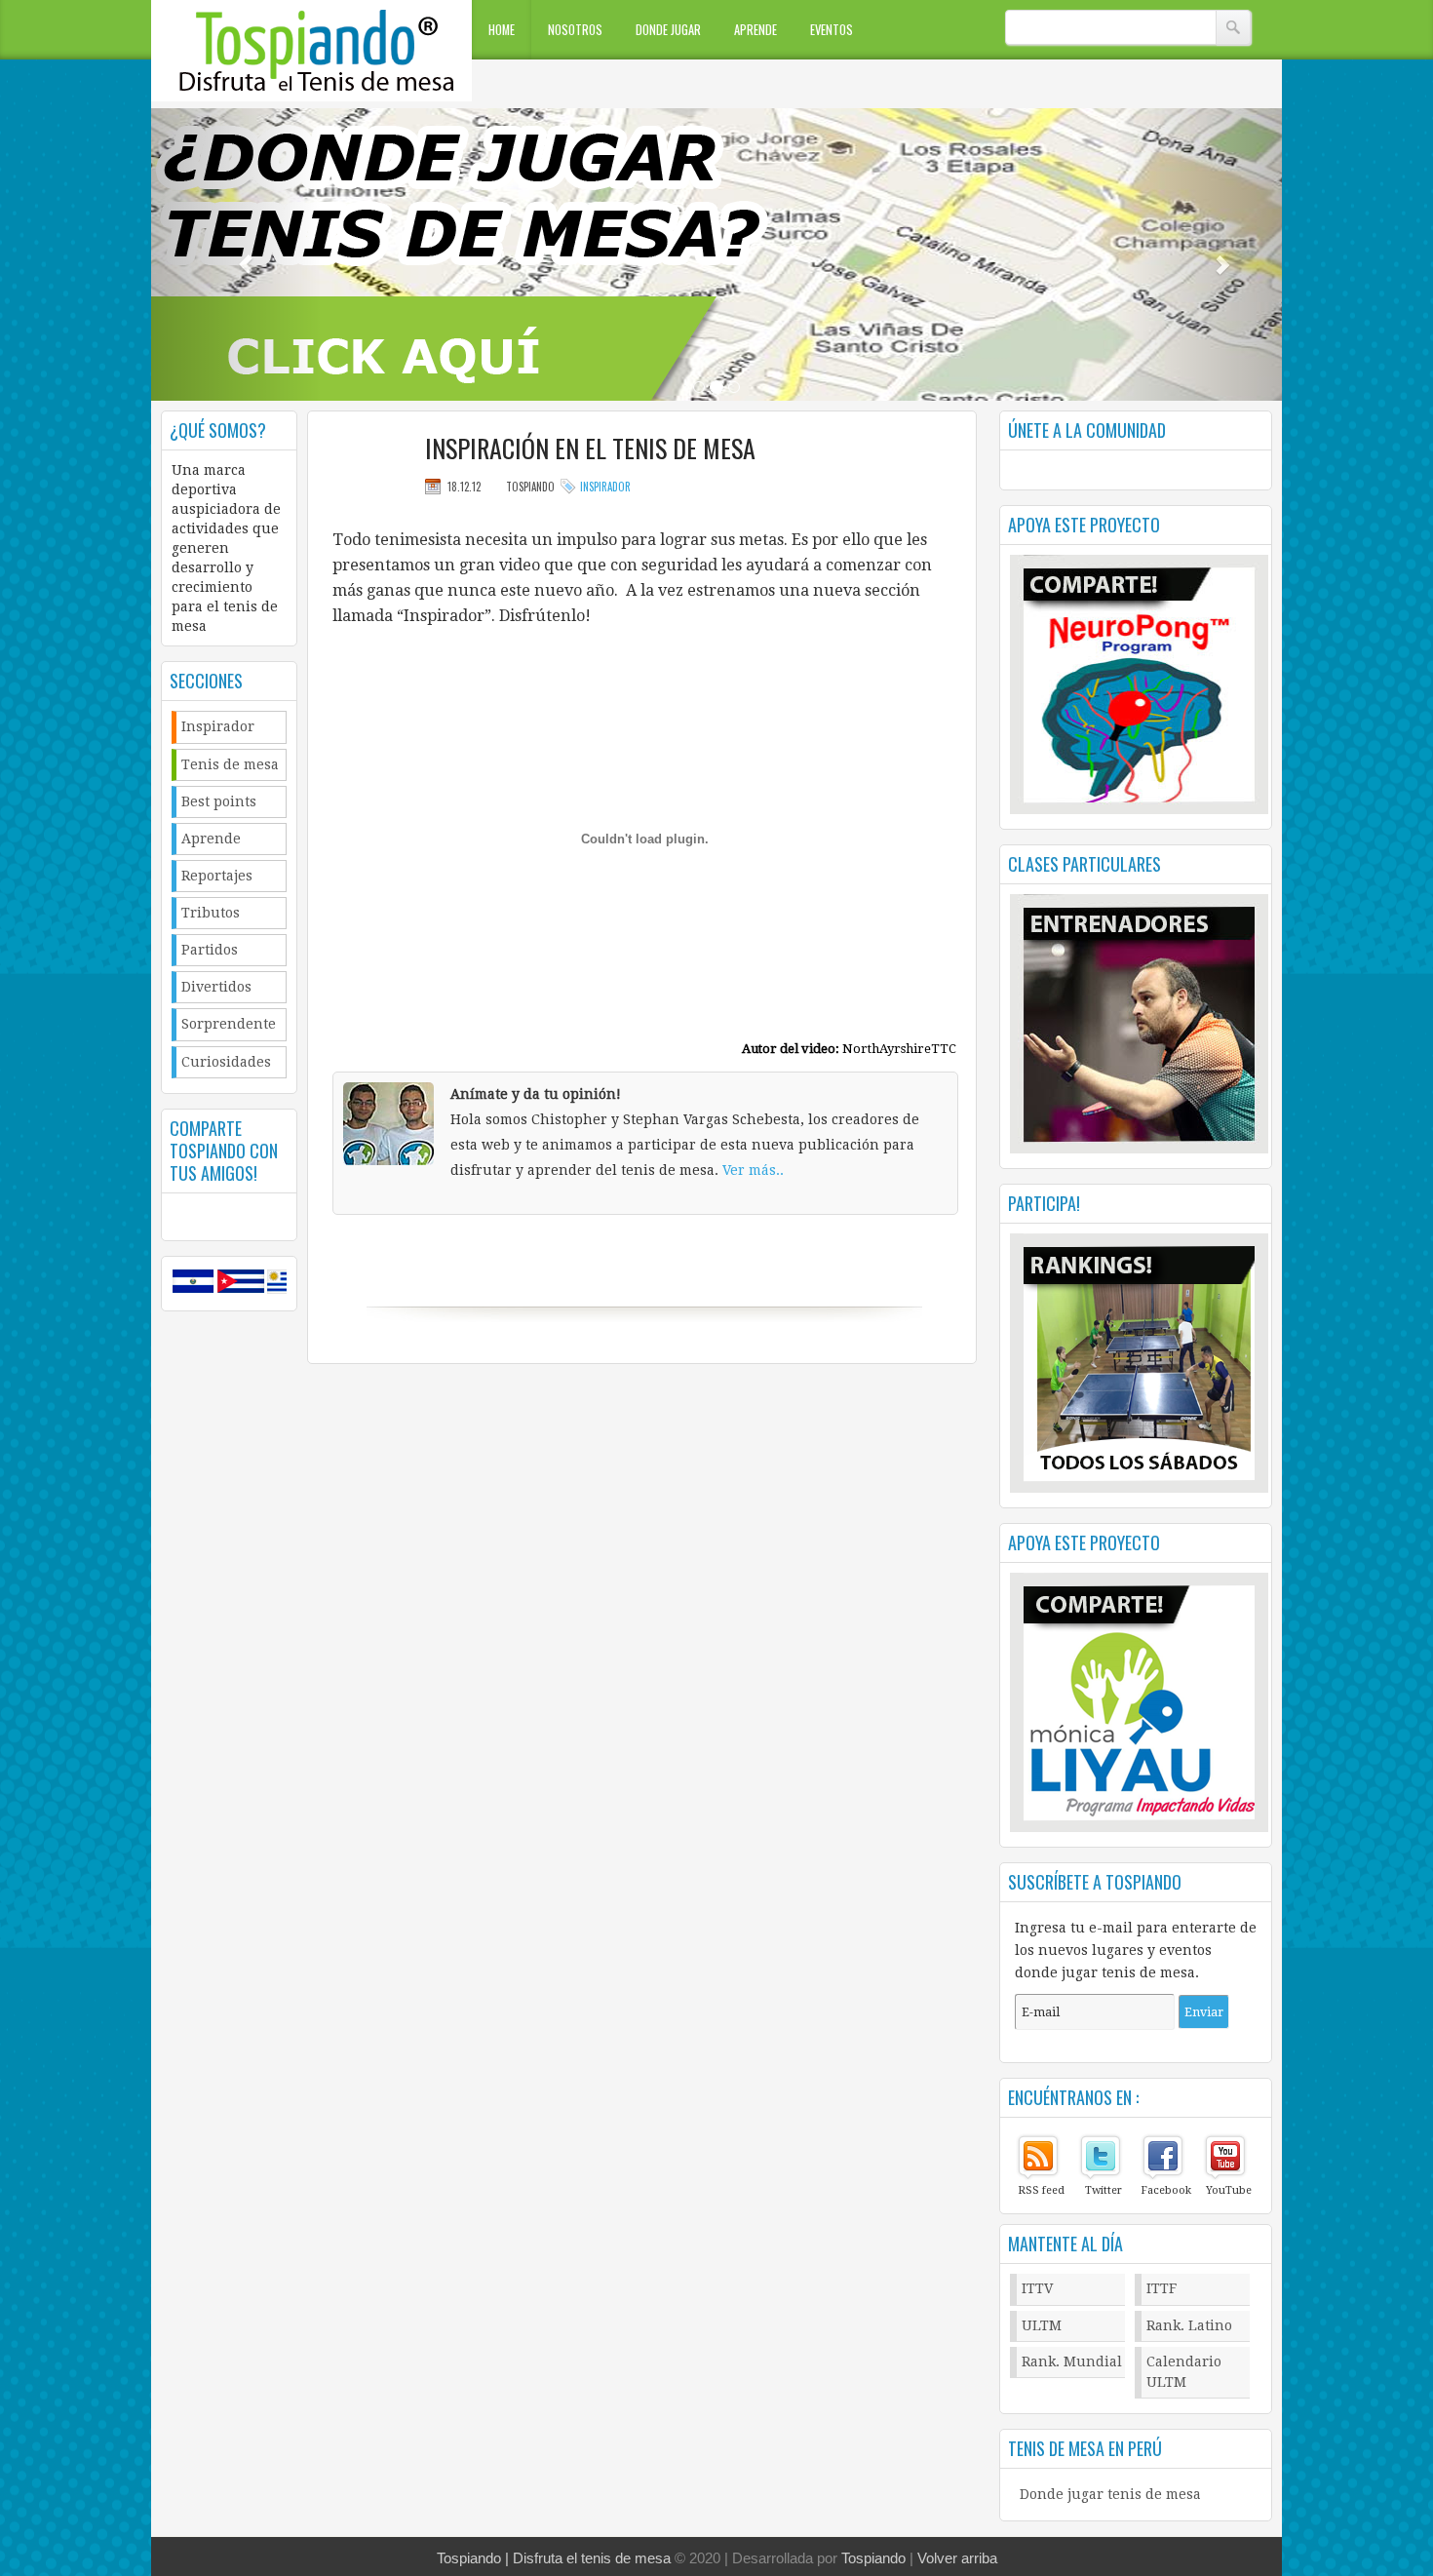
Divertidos (216, 987)
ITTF (1162, 2288)
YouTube (1229, 2190)
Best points (219, 801)
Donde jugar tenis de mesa (1110, 2494)
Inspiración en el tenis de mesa (590, 449)
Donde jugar (668, 30)
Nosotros (575, 30)
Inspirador (218, 726)
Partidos (210, 950)
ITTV (1038, 2288)
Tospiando (873, 2558)
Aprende (755, 30)
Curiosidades (226, 1062)
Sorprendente (229, 1024)
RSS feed (1041, 2190)
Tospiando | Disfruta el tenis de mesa (554, 2558)
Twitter (1104, 2190)
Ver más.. (753, 1170)
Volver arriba (957, 2558)
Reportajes (217, 876)
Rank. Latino (1189, 2325)
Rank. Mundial (1072, 2361)
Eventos (832, 30)
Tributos (211, 913)
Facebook (1166, 2190)
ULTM (1042, 2325)
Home (502, 30)
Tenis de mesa (230, 764)
